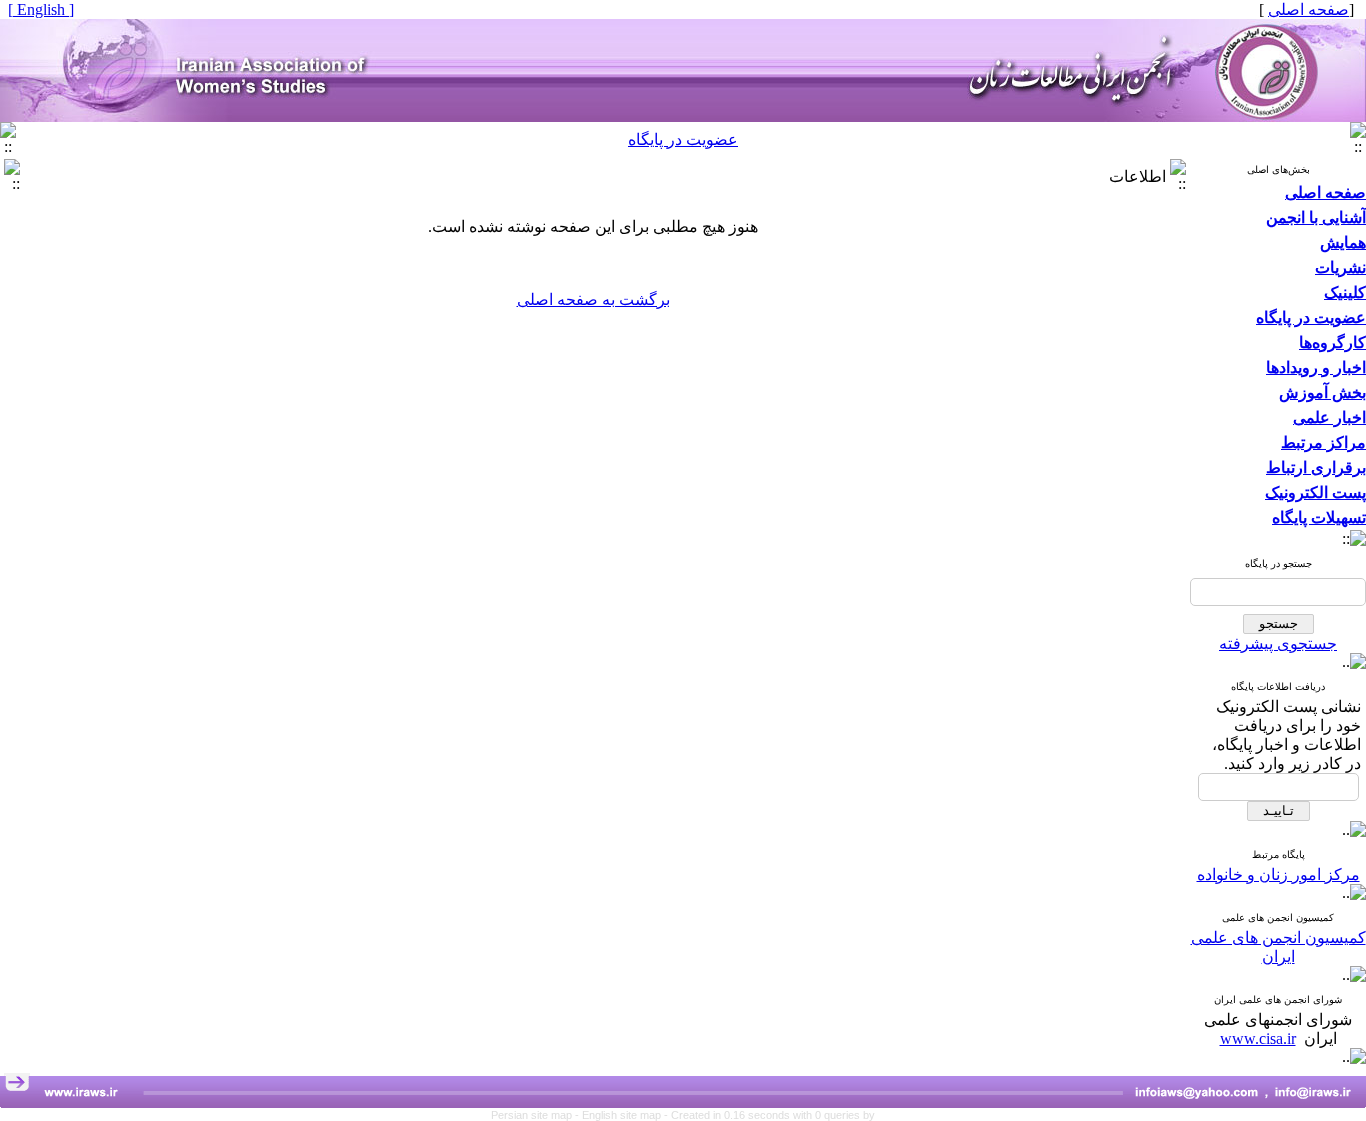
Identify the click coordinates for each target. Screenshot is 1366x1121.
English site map (623, 1115)
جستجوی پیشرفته (1278, 643)
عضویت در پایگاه (683, 139)
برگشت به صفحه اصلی (593, 299)
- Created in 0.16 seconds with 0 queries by (769, 1115)
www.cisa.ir (1258, 1038)
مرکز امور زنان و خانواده (1278, 874)
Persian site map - (536, 1115)
